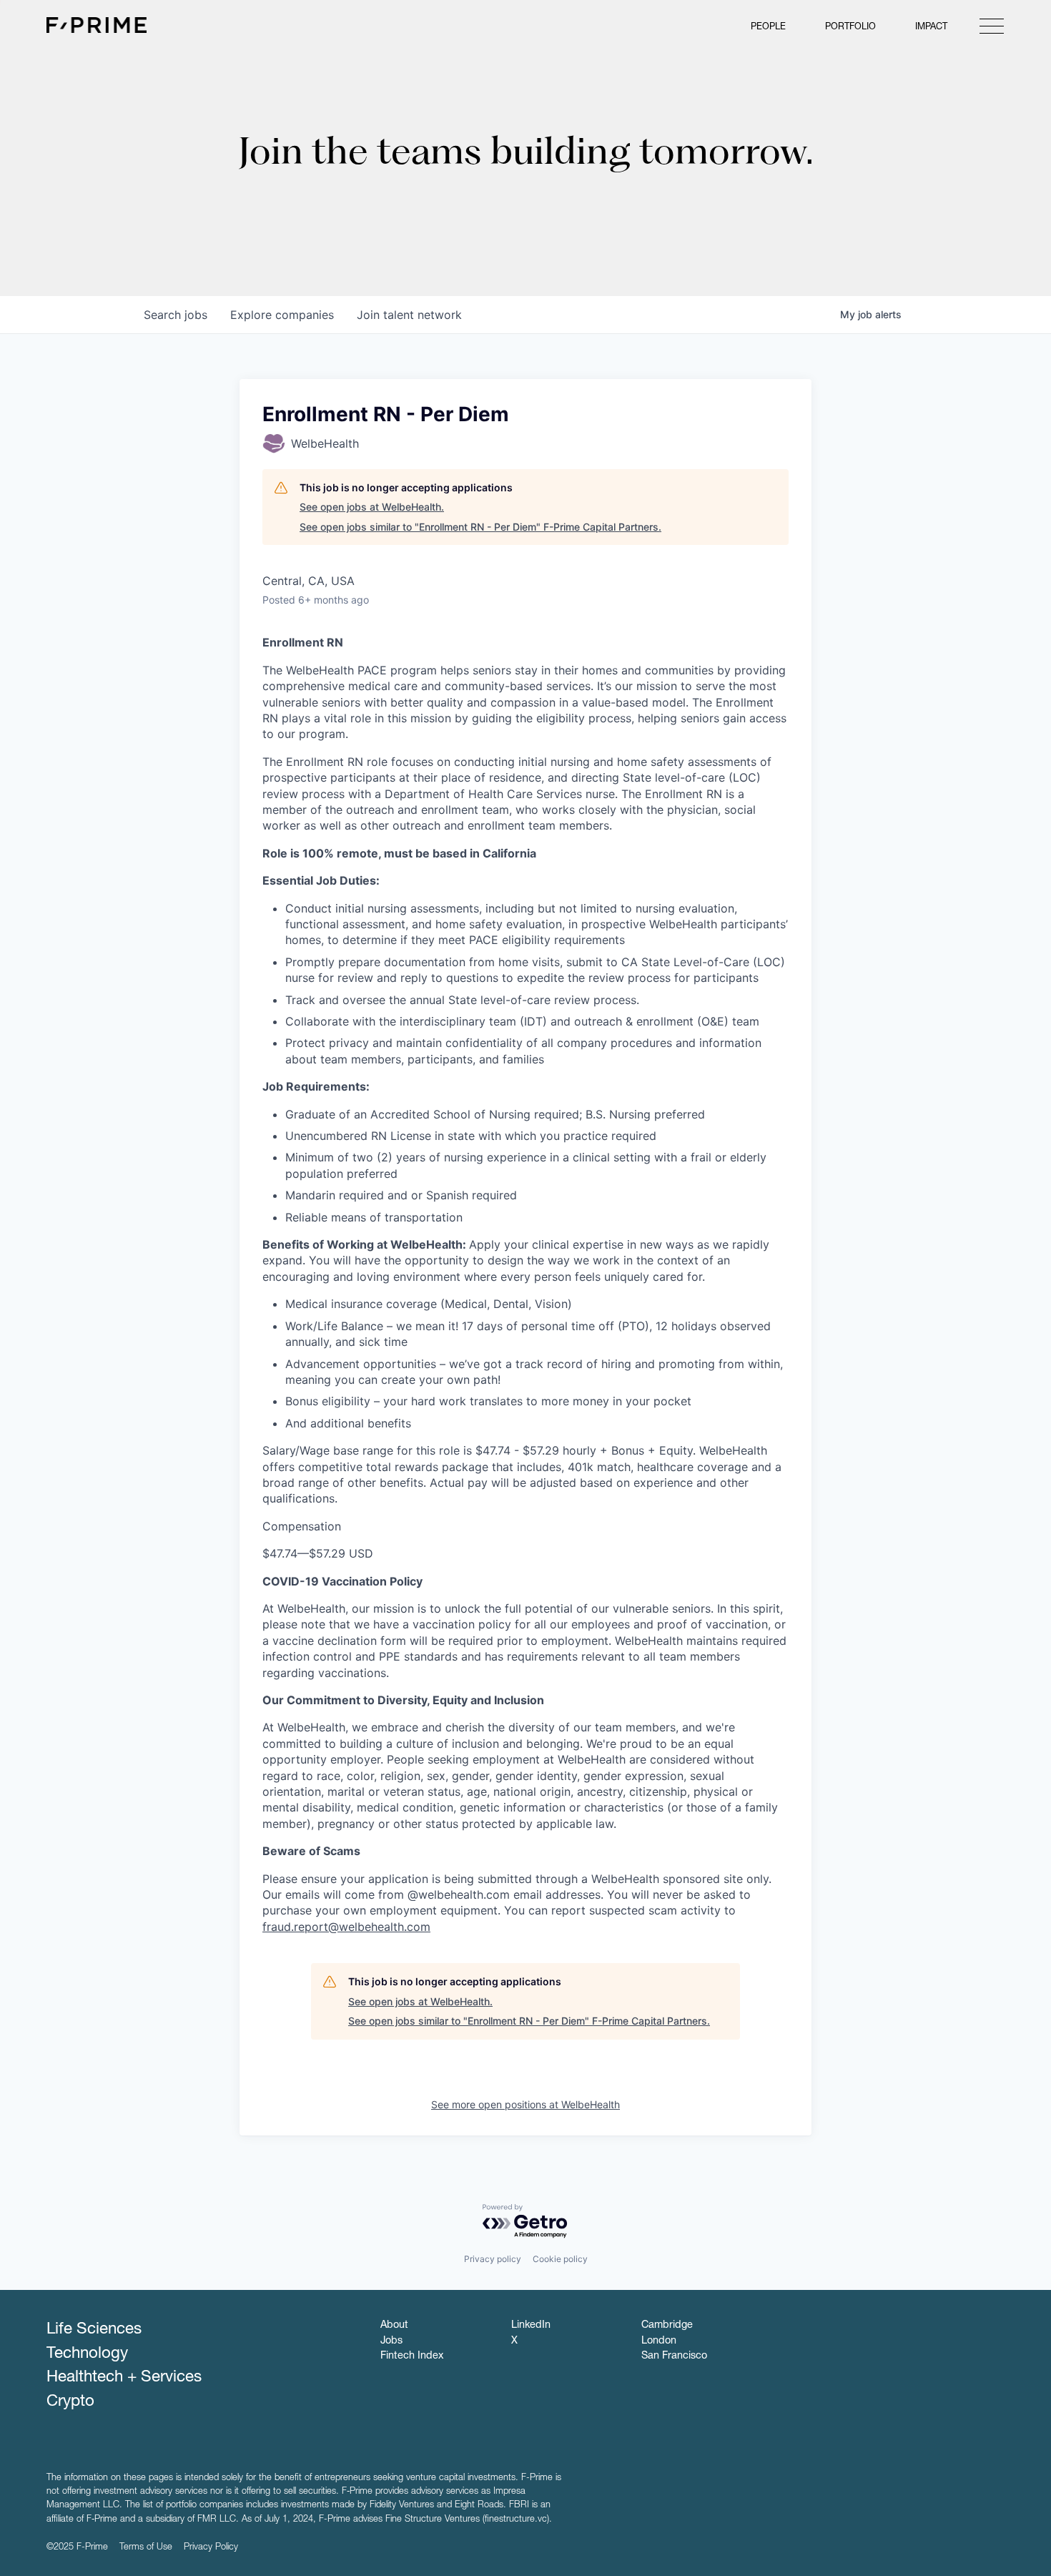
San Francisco (674, 2356)
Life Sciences (94, 2330)
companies (282, 315)
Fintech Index (412, 2356)
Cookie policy (560, 2259)
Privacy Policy (211, 2548)
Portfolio (850, 28)
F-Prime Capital (97, 25)
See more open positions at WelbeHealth (525, 2104)
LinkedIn (531, 2326)
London (659, 2341)
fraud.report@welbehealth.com (346, 1927)
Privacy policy (493, 2259)
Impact (931, 28)
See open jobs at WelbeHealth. (372, 507)
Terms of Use (146, 2548)
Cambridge (667, 2326)
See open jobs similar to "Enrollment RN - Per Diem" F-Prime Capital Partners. (480, 527)
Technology (87, 2354)
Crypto (70, 2402)
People (768, 28)
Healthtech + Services (124, 2378)
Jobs (391, 2341)
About (394, 2326)
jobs (176, 315)
